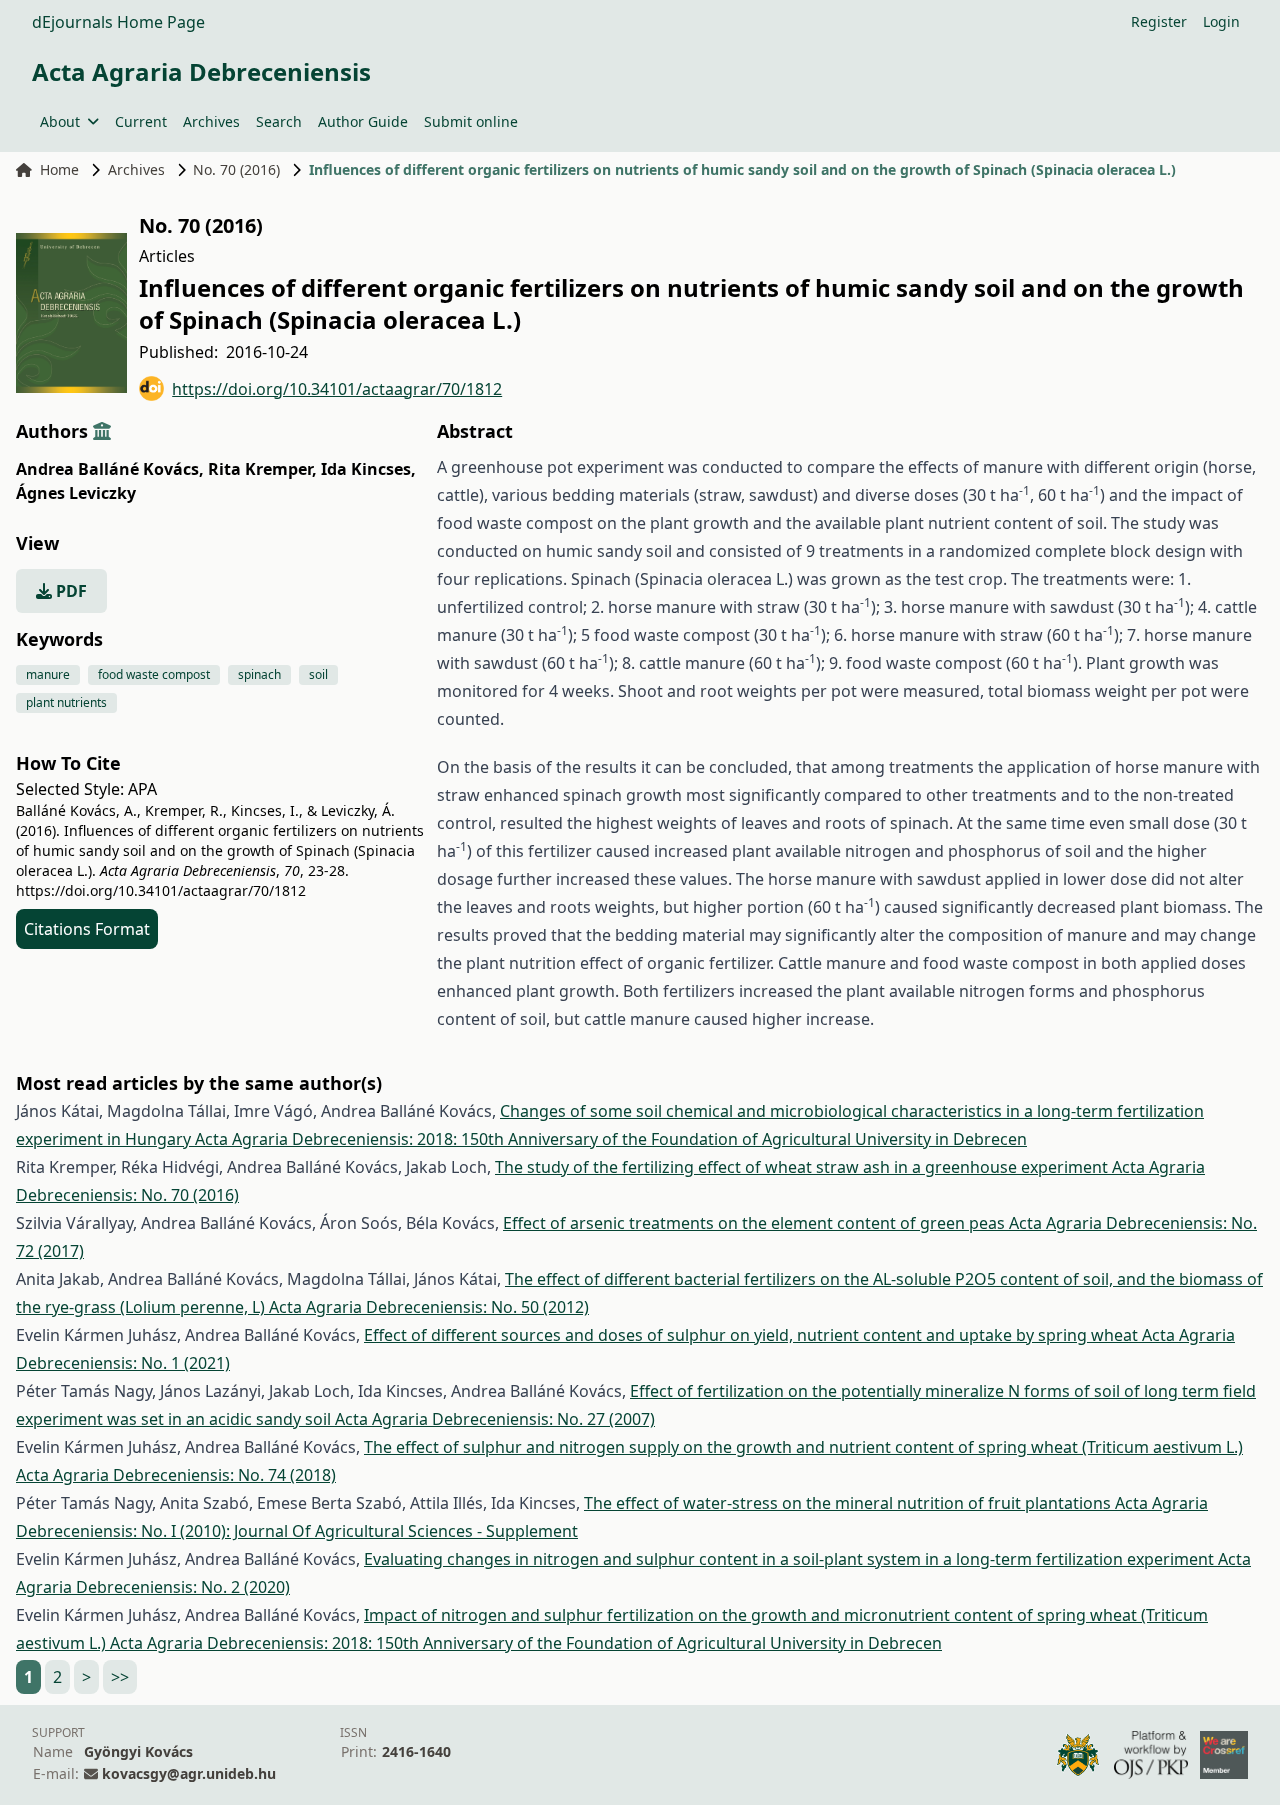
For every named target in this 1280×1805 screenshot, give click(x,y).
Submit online (471, 121)
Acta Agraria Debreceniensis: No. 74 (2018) (176, 1475)
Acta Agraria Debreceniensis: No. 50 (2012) (429, 1307)
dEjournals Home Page (118, 22)
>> (120, 1677)
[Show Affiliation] (102, 431)
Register (1159, 21)
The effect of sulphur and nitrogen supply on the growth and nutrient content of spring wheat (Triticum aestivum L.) (803, 1447)
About (60, 121)
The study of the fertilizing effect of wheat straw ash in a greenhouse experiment (803, 1167)
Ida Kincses (368, 469)
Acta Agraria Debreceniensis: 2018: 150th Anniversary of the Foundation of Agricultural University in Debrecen (611, 1139)
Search (279, 121)
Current (141, 121)
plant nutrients (66, 702)
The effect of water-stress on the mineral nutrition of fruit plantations (849, 1503)
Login (1221, 21)
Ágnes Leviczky (76, 493)
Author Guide (363, 121)
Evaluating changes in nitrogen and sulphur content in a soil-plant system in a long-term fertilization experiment (791, 1559)
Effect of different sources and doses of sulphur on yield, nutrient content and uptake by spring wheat (753, 1335)
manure (48, 674)
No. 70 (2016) (236, 169)
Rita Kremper (262, 469)
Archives (211, 121)
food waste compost (154, 674)
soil (318, 674)
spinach (259, 674)
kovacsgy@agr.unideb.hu (189, 1773)
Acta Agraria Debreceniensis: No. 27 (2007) (495, 1419)
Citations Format (87, 929)
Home (59, 169)
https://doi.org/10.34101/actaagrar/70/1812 (337, 389)
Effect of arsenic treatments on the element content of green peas (756, 1223)
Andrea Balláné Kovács (110, 469)
